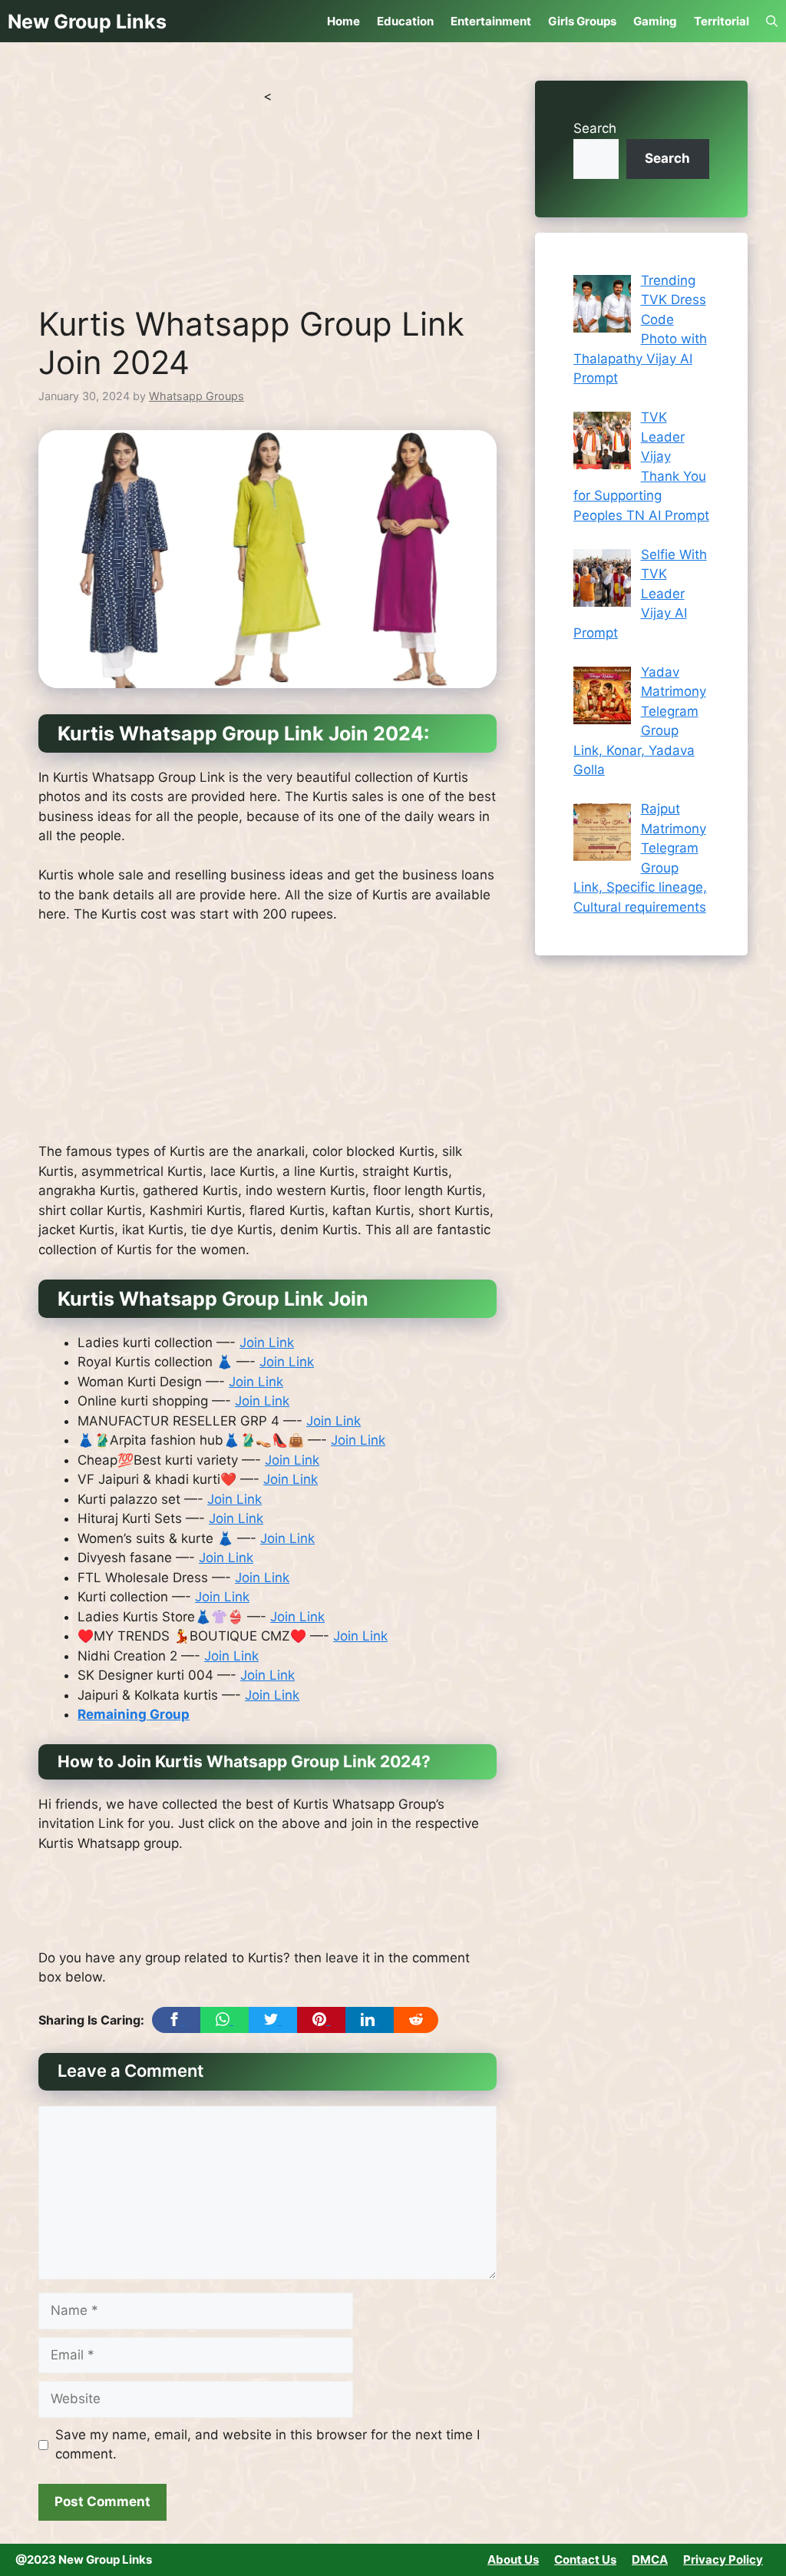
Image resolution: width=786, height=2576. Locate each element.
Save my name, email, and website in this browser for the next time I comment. (268, 2445)
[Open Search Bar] (772, 21)
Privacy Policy (723, 2559)
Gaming (655, 21)
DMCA (650, 2559)
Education (405, 21)
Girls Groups (582, 21)
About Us (513, 2559)
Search (595, 128)
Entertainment (491, 21)
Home (343, 21)
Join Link (267, 1343)
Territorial (722, 21)
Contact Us (585, 2559)
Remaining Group (134, 1714)
